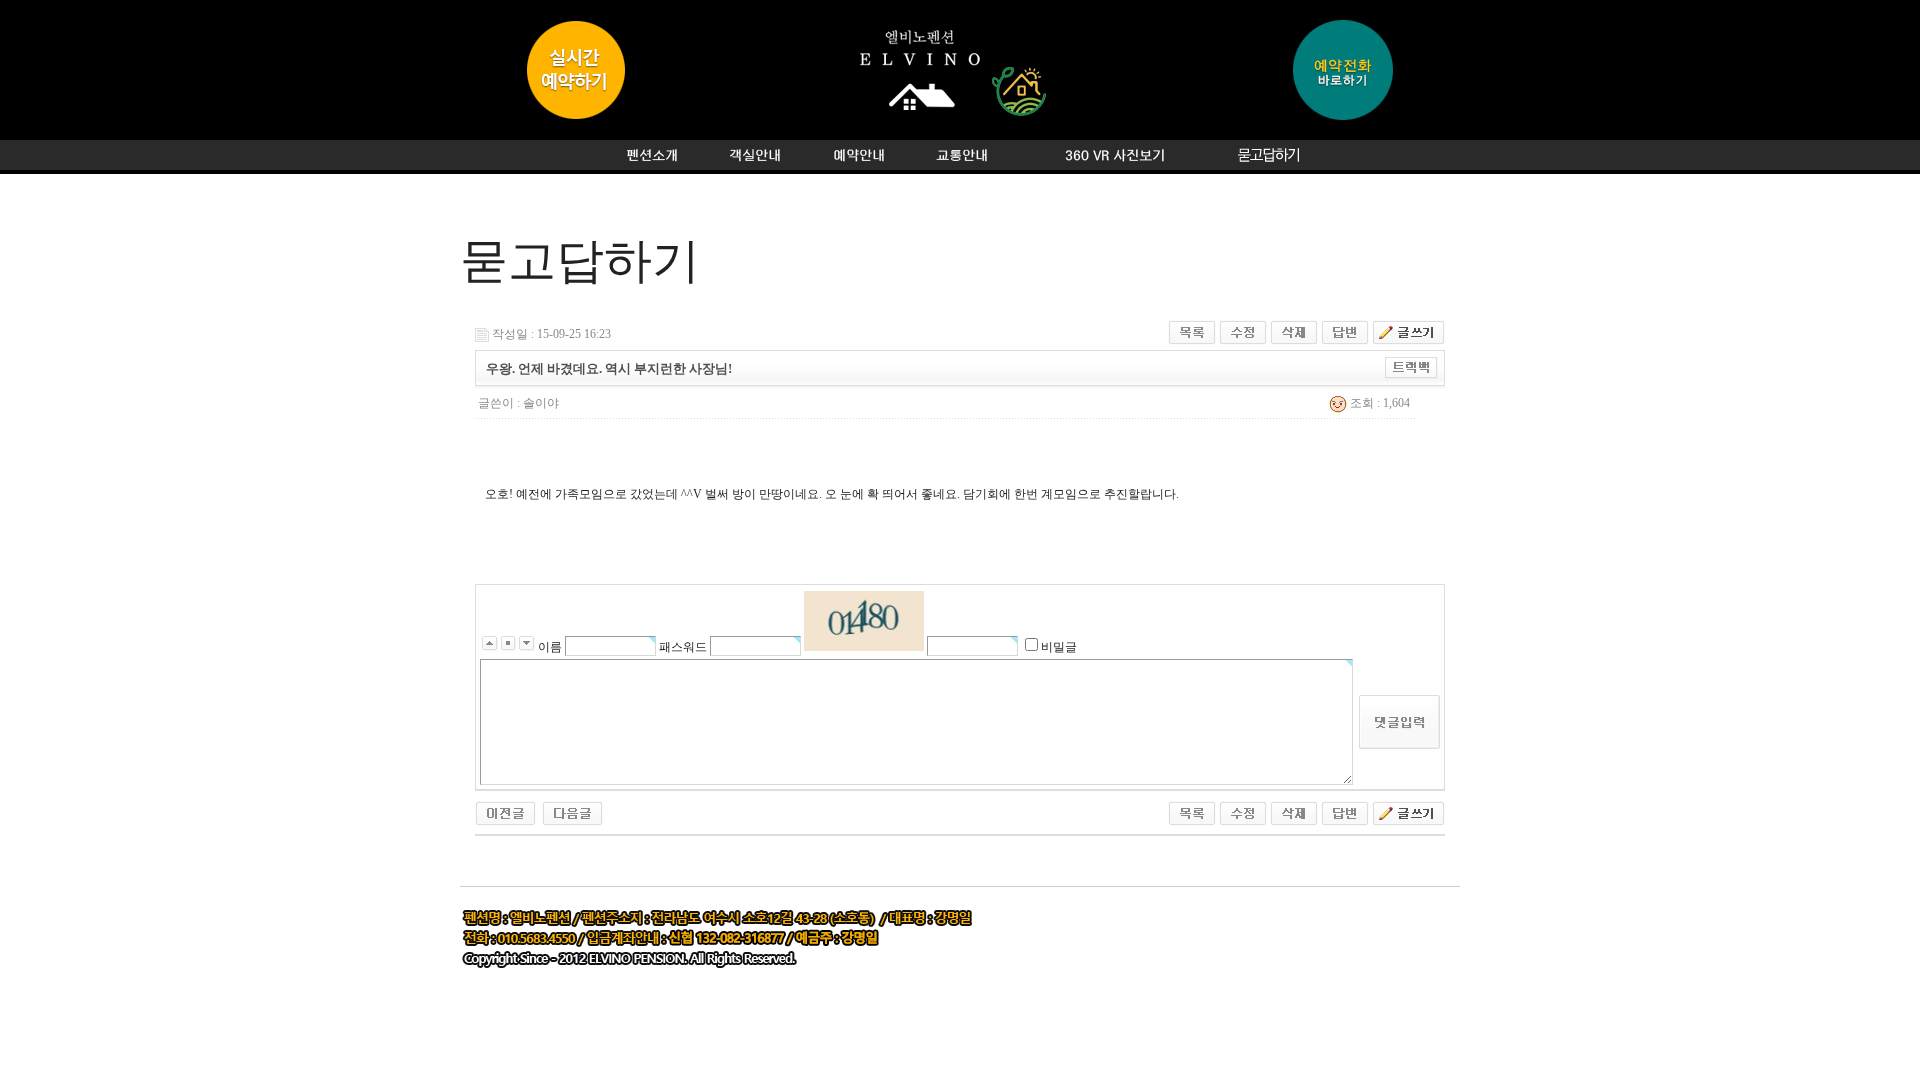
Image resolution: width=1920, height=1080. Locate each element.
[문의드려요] (572, 812)
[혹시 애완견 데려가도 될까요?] (505, 812)
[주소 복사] (1411, 367)
